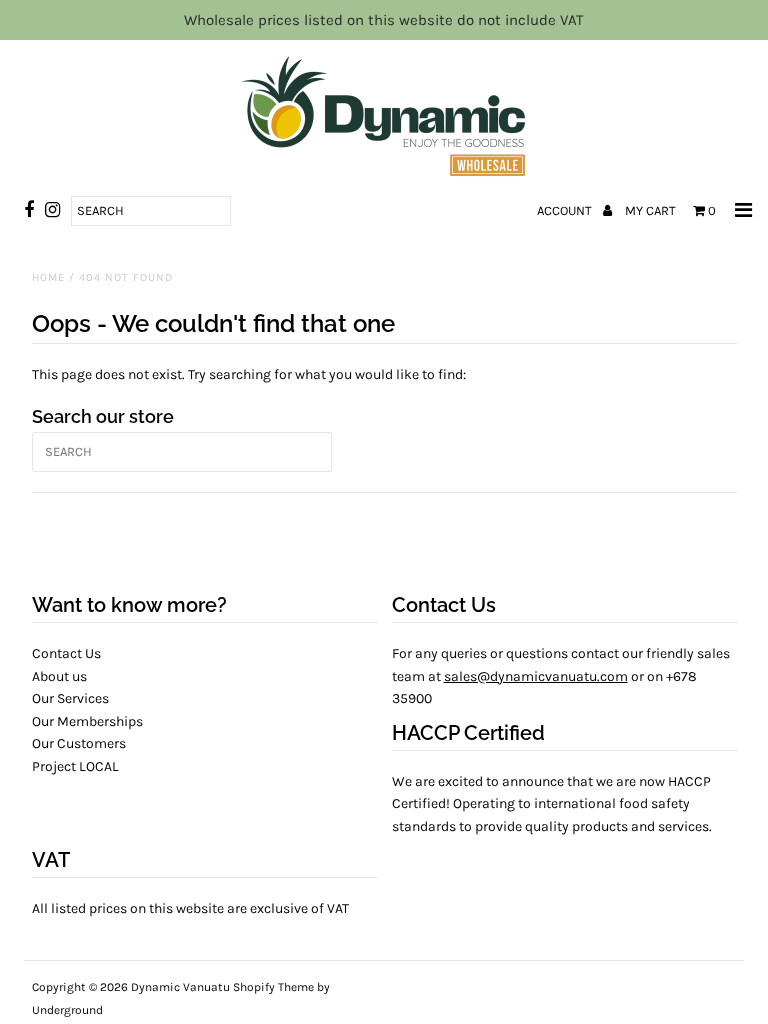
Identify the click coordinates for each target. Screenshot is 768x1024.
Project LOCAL (75, 766)
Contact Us (66, 653)
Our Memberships (87, 721)
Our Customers (79, 743)
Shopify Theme (273, 987)
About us (59, 676)
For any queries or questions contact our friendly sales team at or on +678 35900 (561, 676)
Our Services (70, 698)
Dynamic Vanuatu (180, 987)
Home (48, 277)
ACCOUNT (566, 210)
